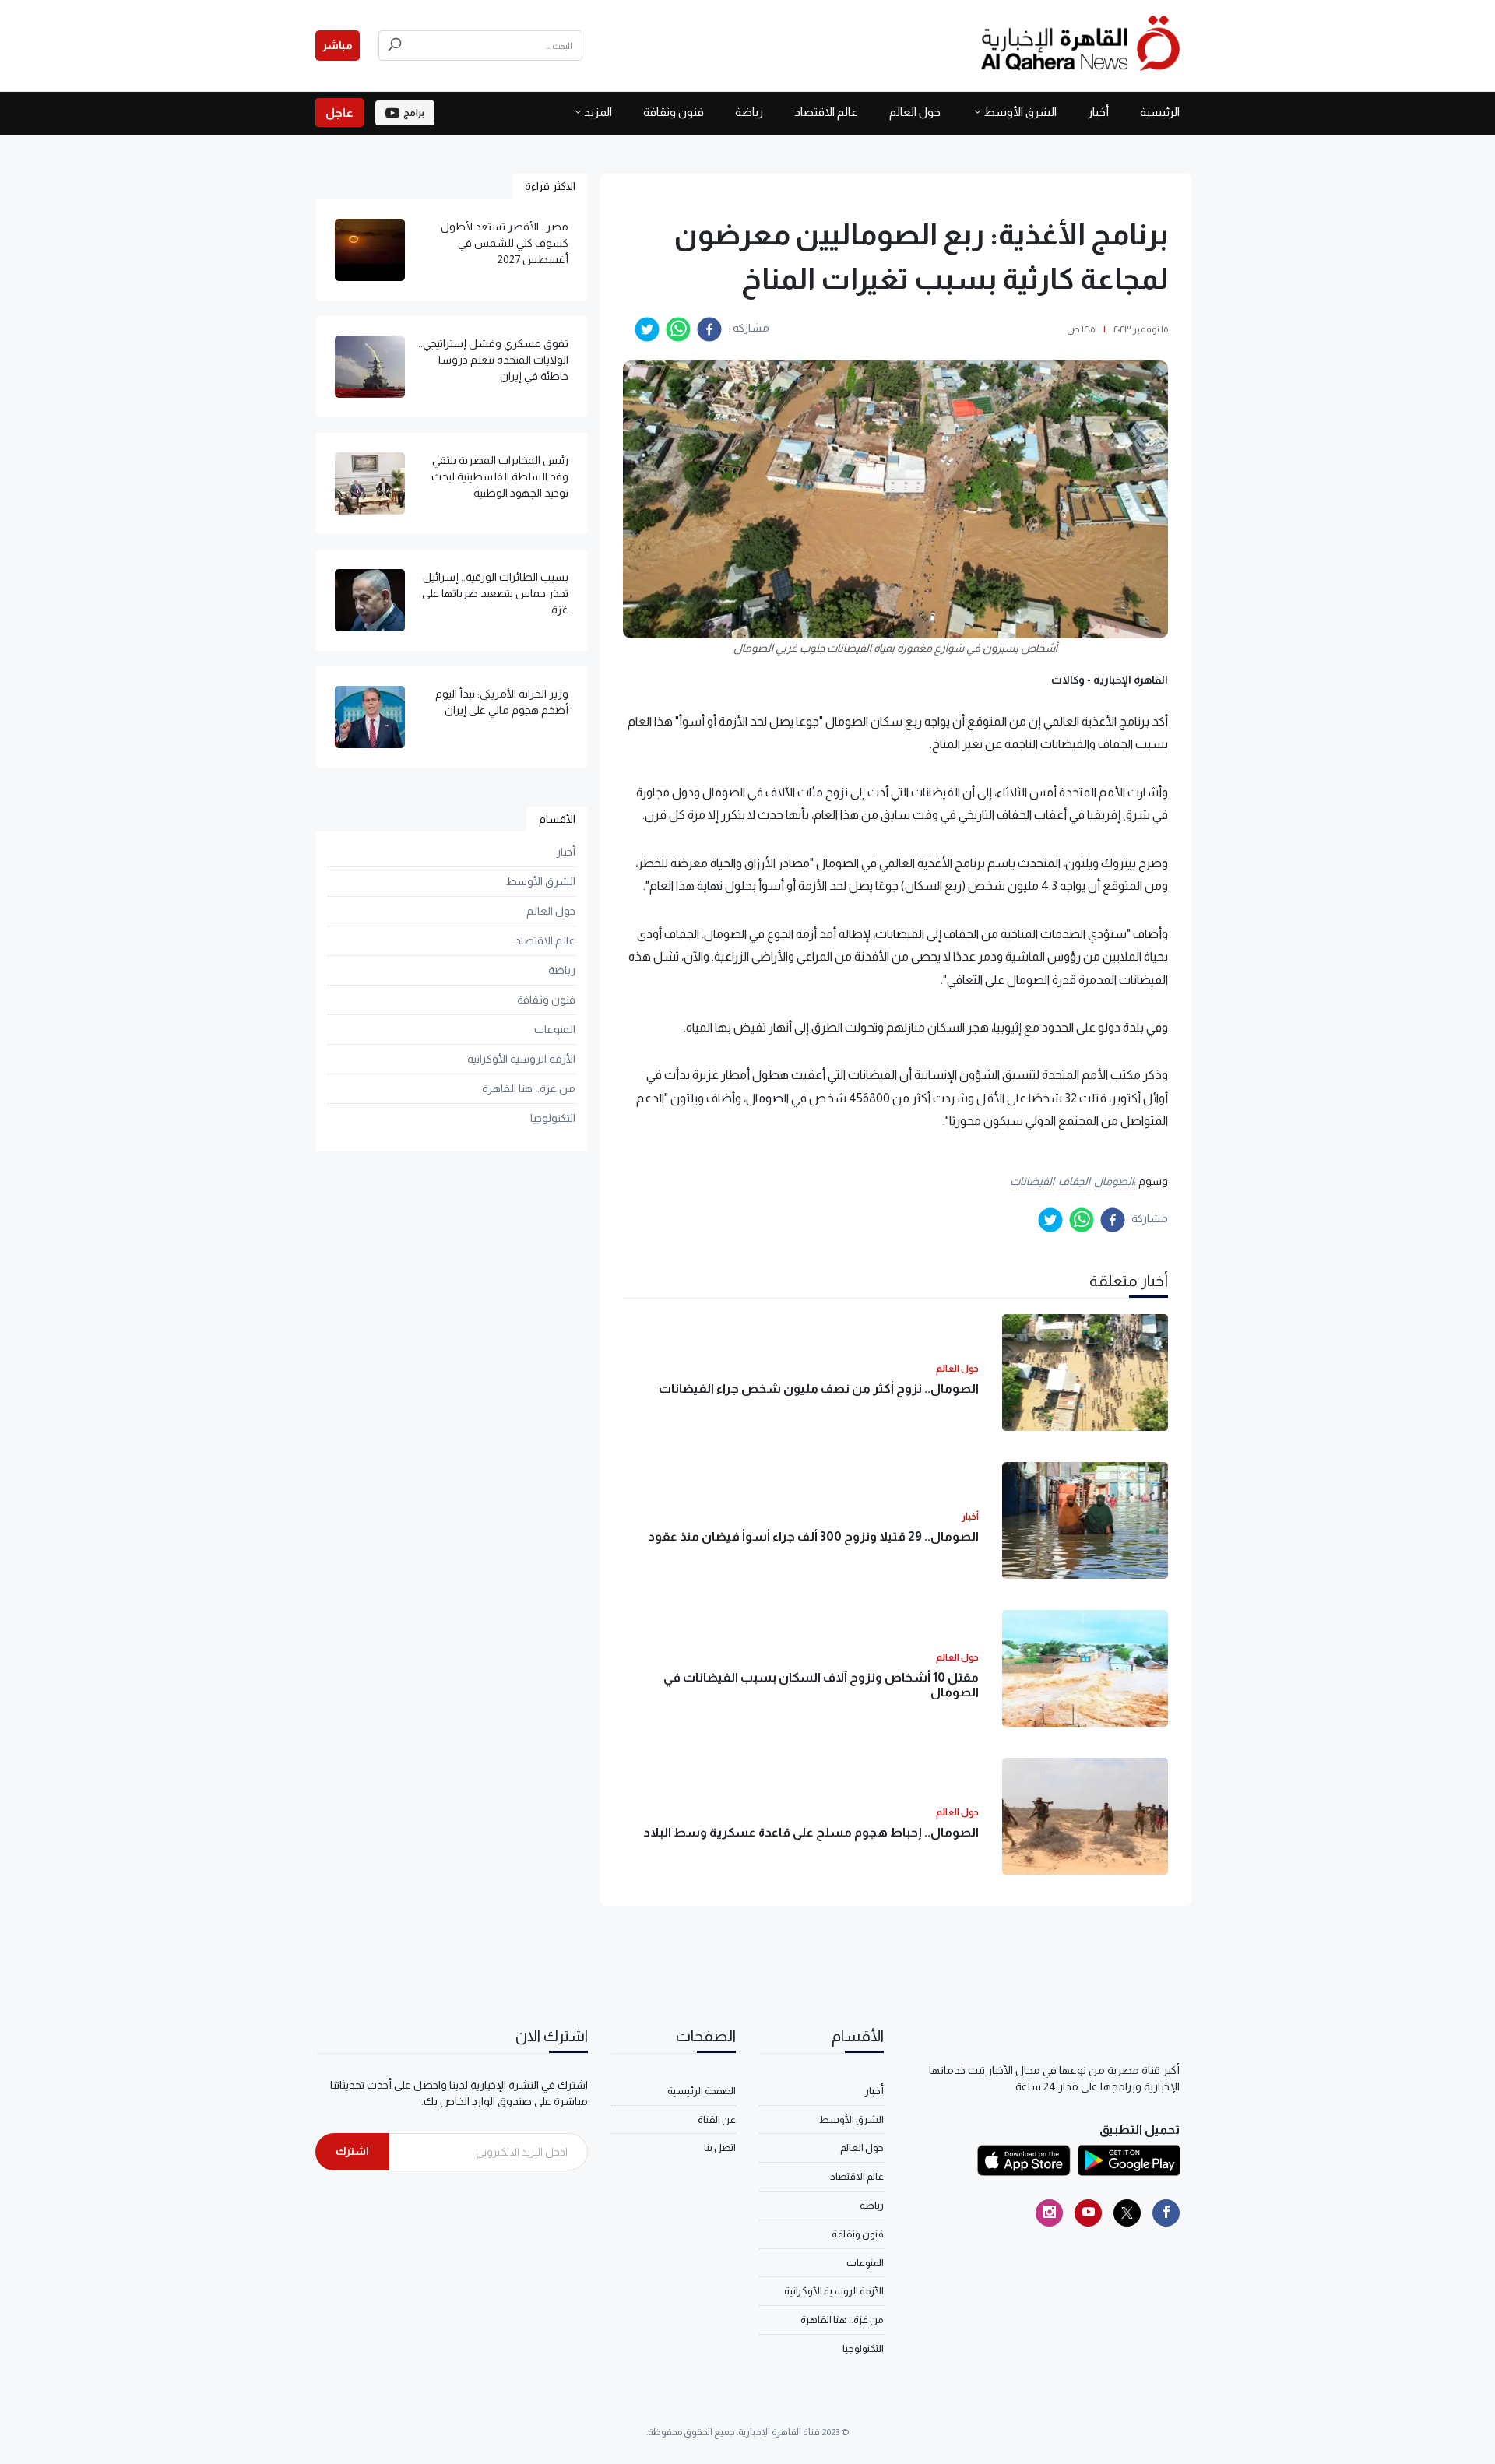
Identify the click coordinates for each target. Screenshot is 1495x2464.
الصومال (1114, 1181)
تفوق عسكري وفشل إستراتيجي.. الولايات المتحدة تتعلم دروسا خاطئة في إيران (493, 360)
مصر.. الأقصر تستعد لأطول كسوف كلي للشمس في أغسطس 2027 (505, 243)
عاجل (339, 112)
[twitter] (647, 329)
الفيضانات (1032, 1181)
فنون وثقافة (674, 112)
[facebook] (709, 329)
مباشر (338, 45)
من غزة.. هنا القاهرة (529, 1089)
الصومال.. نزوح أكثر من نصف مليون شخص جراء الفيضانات (819, 1388)
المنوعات (555, 1030)
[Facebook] (1166, 2213)
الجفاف (1074, 1181)
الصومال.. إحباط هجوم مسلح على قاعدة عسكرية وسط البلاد (811, 1832)
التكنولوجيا (553, 1119)
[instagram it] (1049, 2213)
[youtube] (1088, 2213)
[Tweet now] (1127, 2213)
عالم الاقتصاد (826, 112)
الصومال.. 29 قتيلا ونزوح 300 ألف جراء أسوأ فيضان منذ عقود (813, 1536)
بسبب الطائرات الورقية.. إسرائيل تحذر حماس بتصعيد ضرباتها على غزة (495, 593)
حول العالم (915, 112)
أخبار (1098, 112)
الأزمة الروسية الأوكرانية (521, 1060)
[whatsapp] (678, 329)
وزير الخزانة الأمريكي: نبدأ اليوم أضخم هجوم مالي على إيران (502, 702)
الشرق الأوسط (1020, 112)
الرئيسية (1160, 112)
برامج (414, 113)
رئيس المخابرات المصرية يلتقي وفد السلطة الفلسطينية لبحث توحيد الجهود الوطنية (500, 476)
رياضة (749, 112)
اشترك (352, 2151)
